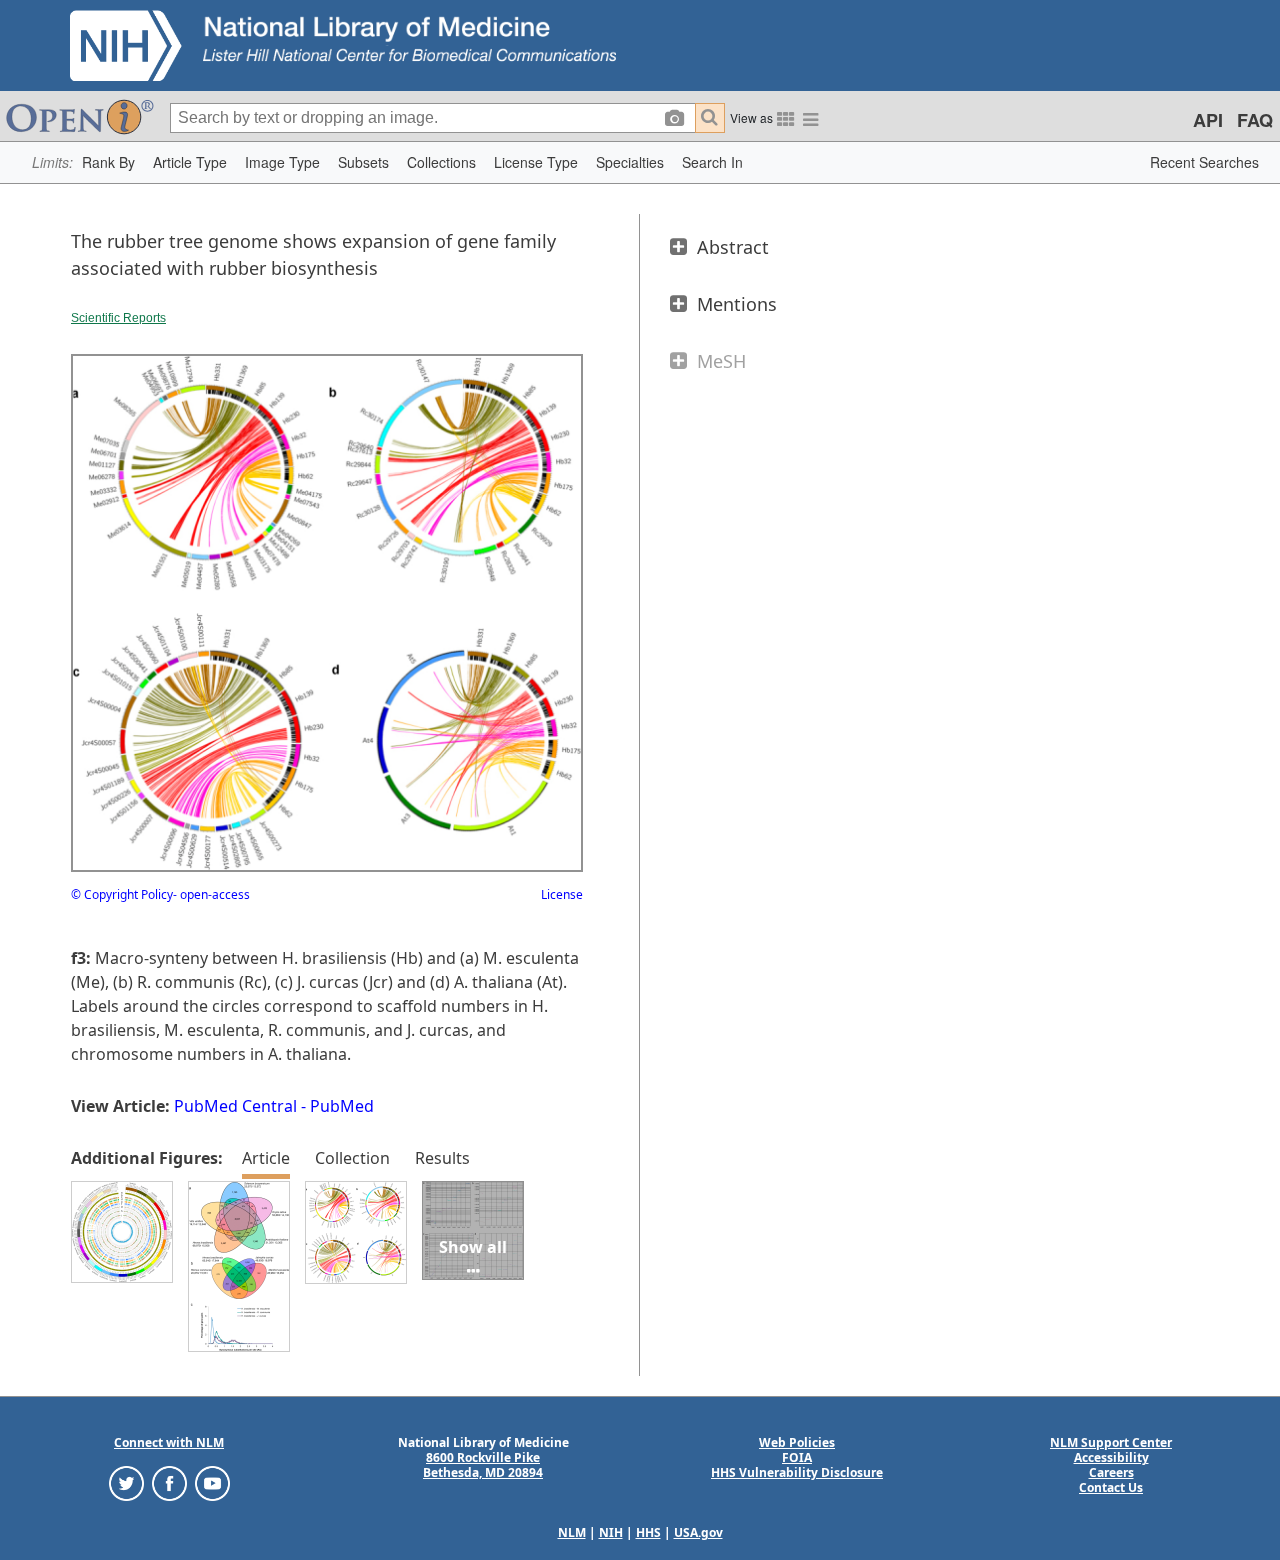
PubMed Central (235, 1106)
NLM (572, 1532)
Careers (1111, 1472)
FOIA (797, 1457)
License (562, 894)
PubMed (342, 1106)
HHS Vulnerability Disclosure (797, 1472)
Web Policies (797, 1442)
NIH (611, 1532)
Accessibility (1111, 1457)
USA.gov (698, 1532)
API (1208, 120)
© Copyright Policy (122, 894)
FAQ (1255, 120)
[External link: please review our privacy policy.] (126, 1482)
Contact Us (1111, 1487)
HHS (648, 1532)
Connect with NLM (169, 1442)
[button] (108, 162)
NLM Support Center (1111, 1442)
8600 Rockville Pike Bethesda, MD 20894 (483, 1465)
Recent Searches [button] (1204, 162)
